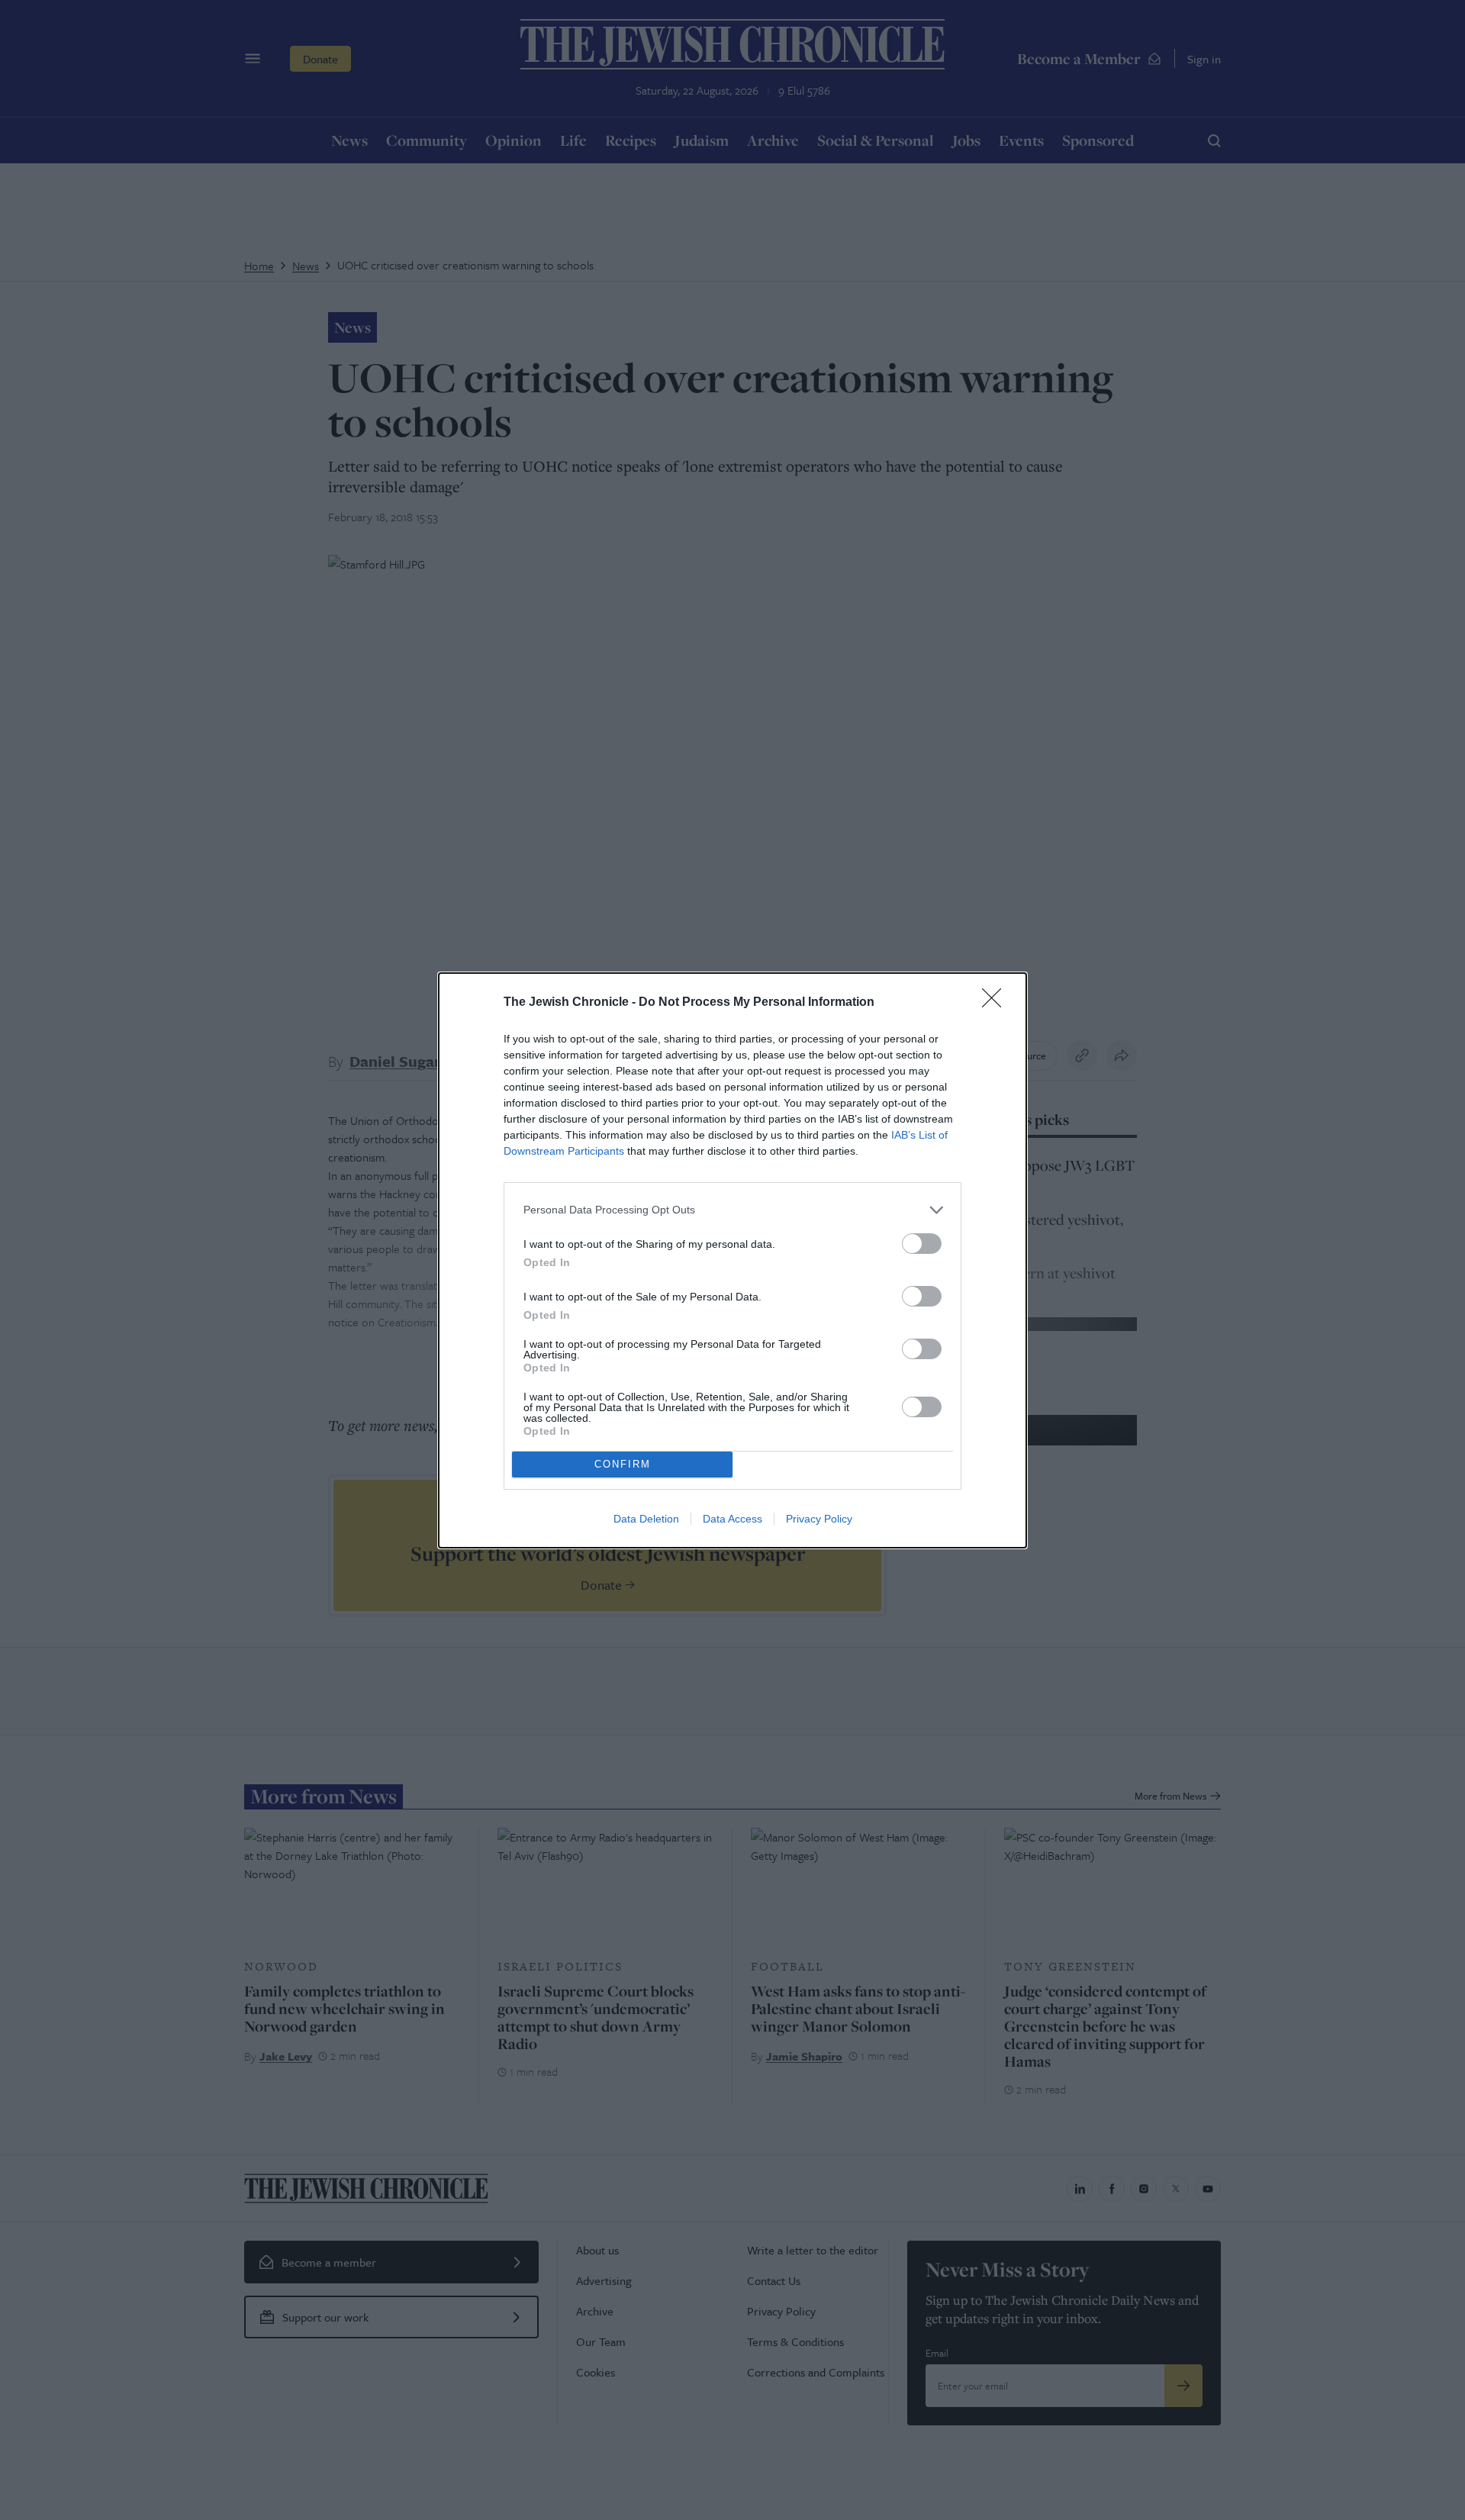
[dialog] (732, 1260)
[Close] (997, 1003)
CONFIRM (623, 1464)
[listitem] (732, 1210)
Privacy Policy (819, 1519)
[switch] (922, 1244)
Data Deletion (646, 1519)
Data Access (732, 1519)
